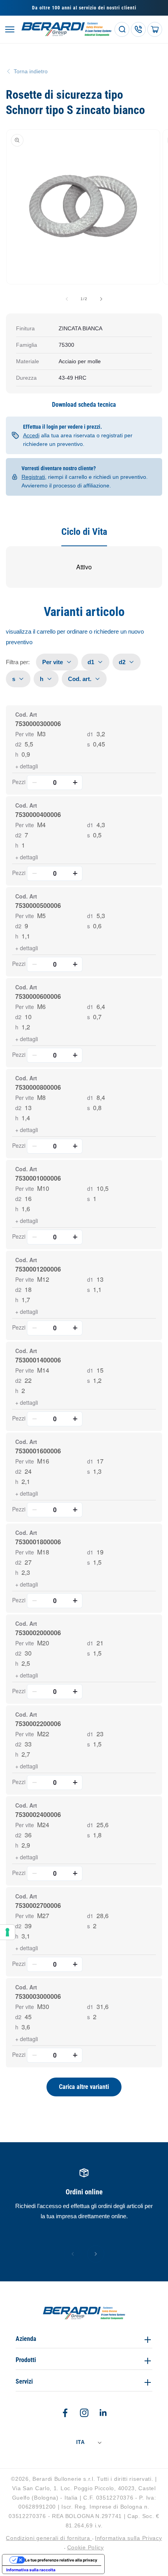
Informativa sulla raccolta (31, 2570)
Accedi (31, 435)
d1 (90, 734)
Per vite (25, 734)
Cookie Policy (86, 2547)
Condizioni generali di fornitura (49, 2538)
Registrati (33, 477)
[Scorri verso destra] (101, 299)
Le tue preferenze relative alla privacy (61, 2560)
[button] (10, 29)
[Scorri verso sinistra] (67, 299)
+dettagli (27, 766)
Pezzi (19, 782)
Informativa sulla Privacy (129, 2538)
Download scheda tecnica (84, 405)
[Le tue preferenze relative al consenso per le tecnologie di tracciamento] (7, 1932)
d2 (18, 744)
